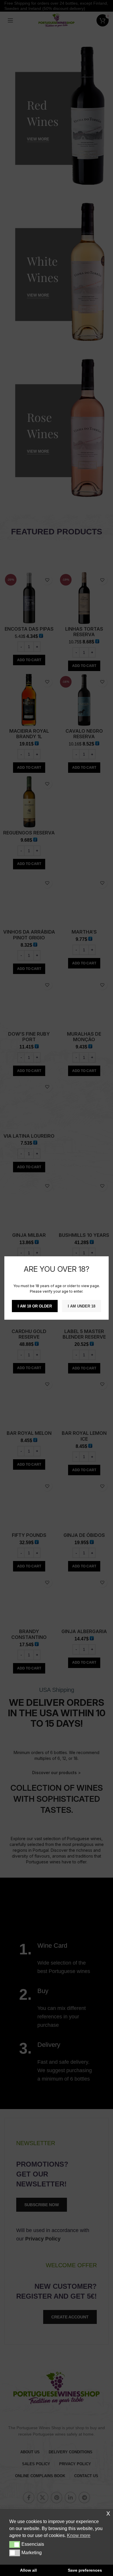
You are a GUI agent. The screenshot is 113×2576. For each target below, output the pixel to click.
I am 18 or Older (35, 1306)
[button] (15, 2544)
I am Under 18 (82, 1306)
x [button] (108, 2513)
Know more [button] (79, 2535)
